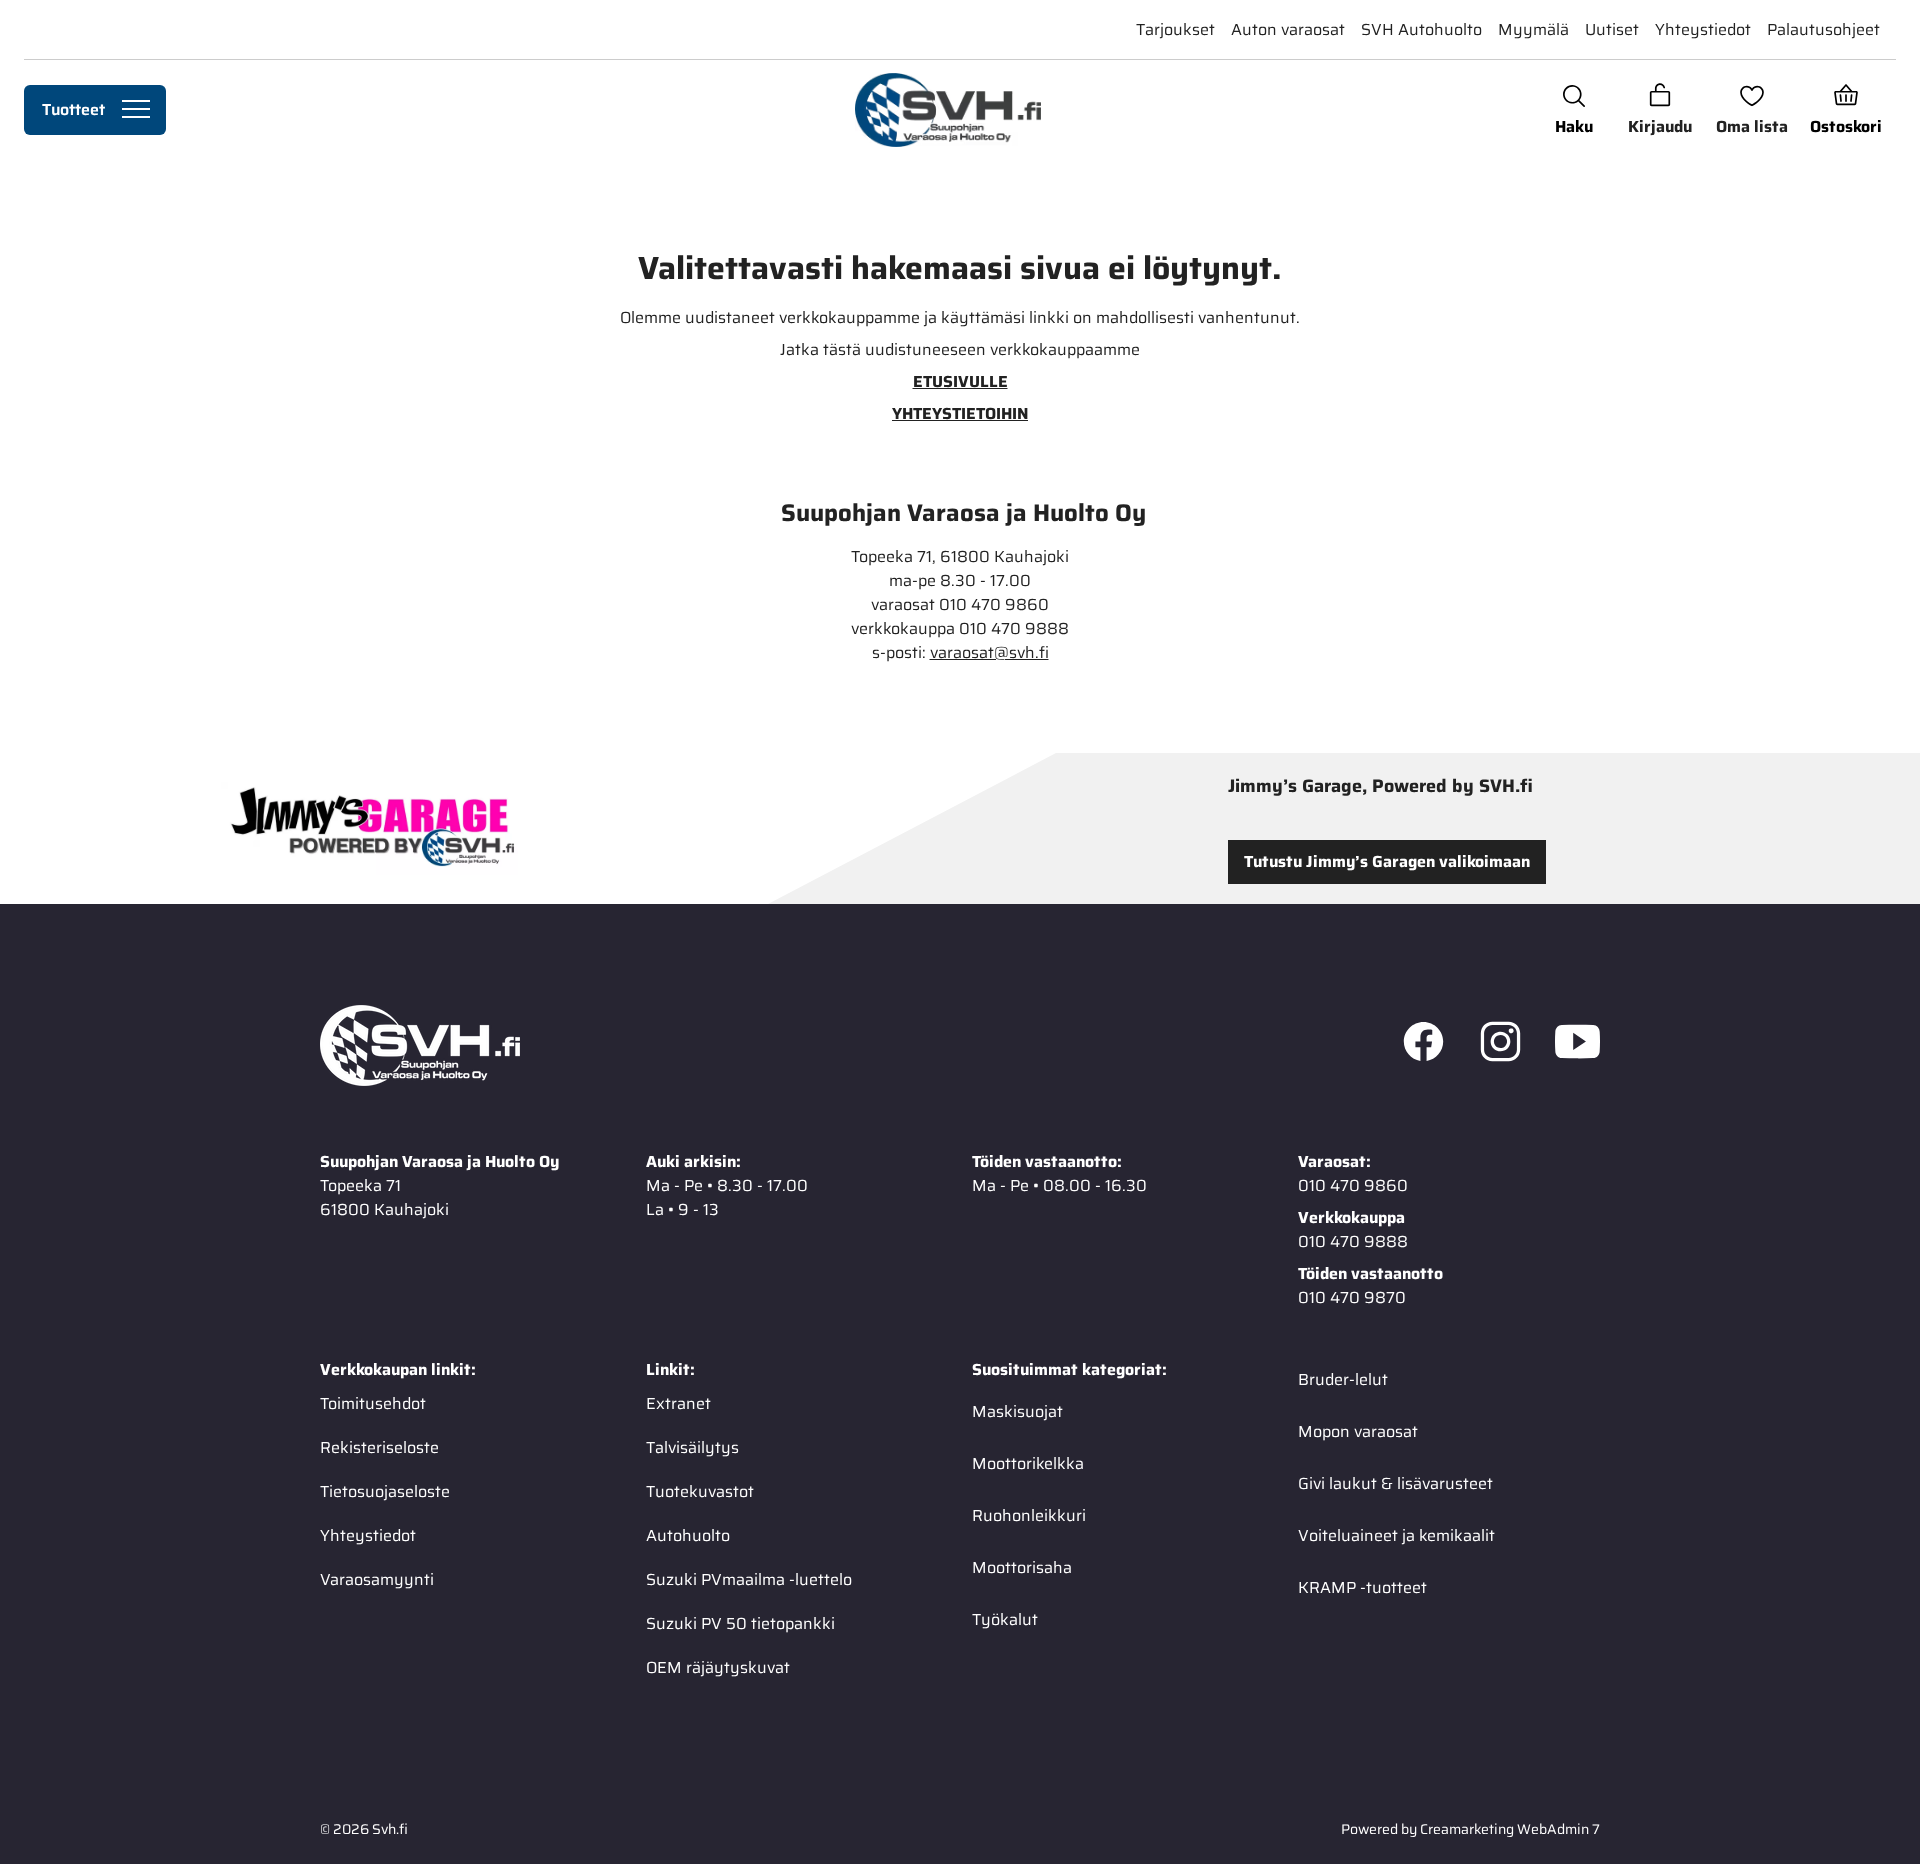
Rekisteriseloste (379, 1447)
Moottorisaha (1022, 1567)
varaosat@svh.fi (989, 653)
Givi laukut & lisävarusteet (1395, 1483)
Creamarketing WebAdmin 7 (1510, 1829)
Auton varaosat (1288, 29)
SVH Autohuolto (1421, 29)
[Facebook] (1423, 1046)
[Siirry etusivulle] (947, 110)
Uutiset (1612, 29)
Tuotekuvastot (700, 1491)
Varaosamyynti (377, 1579)
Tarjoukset (1175, 29)
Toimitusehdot (373, 1403)
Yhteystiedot (1703, 29)
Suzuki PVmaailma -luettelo (749, 1579)
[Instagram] (1500, 1046)
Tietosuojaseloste (385, 1491)
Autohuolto (688, 1535)
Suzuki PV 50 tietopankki (740, 1623)
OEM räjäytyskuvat (718, 1667)
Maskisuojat (1017, 1411)
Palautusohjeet (1823, 29)
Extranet (678, 1403)
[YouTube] (1577, 1046)
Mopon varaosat (1358, 1431)
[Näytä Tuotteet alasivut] (136, 110)
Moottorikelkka (1028, 1463)
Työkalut (1005, 1619)
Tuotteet (73, 109)
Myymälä (1533, 29)
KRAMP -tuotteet (1362, 1587)
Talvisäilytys (692, 1447)
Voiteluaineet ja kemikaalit (1396, 1535)
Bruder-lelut (1343, 1379)
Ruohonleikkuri (1029, 1515)
